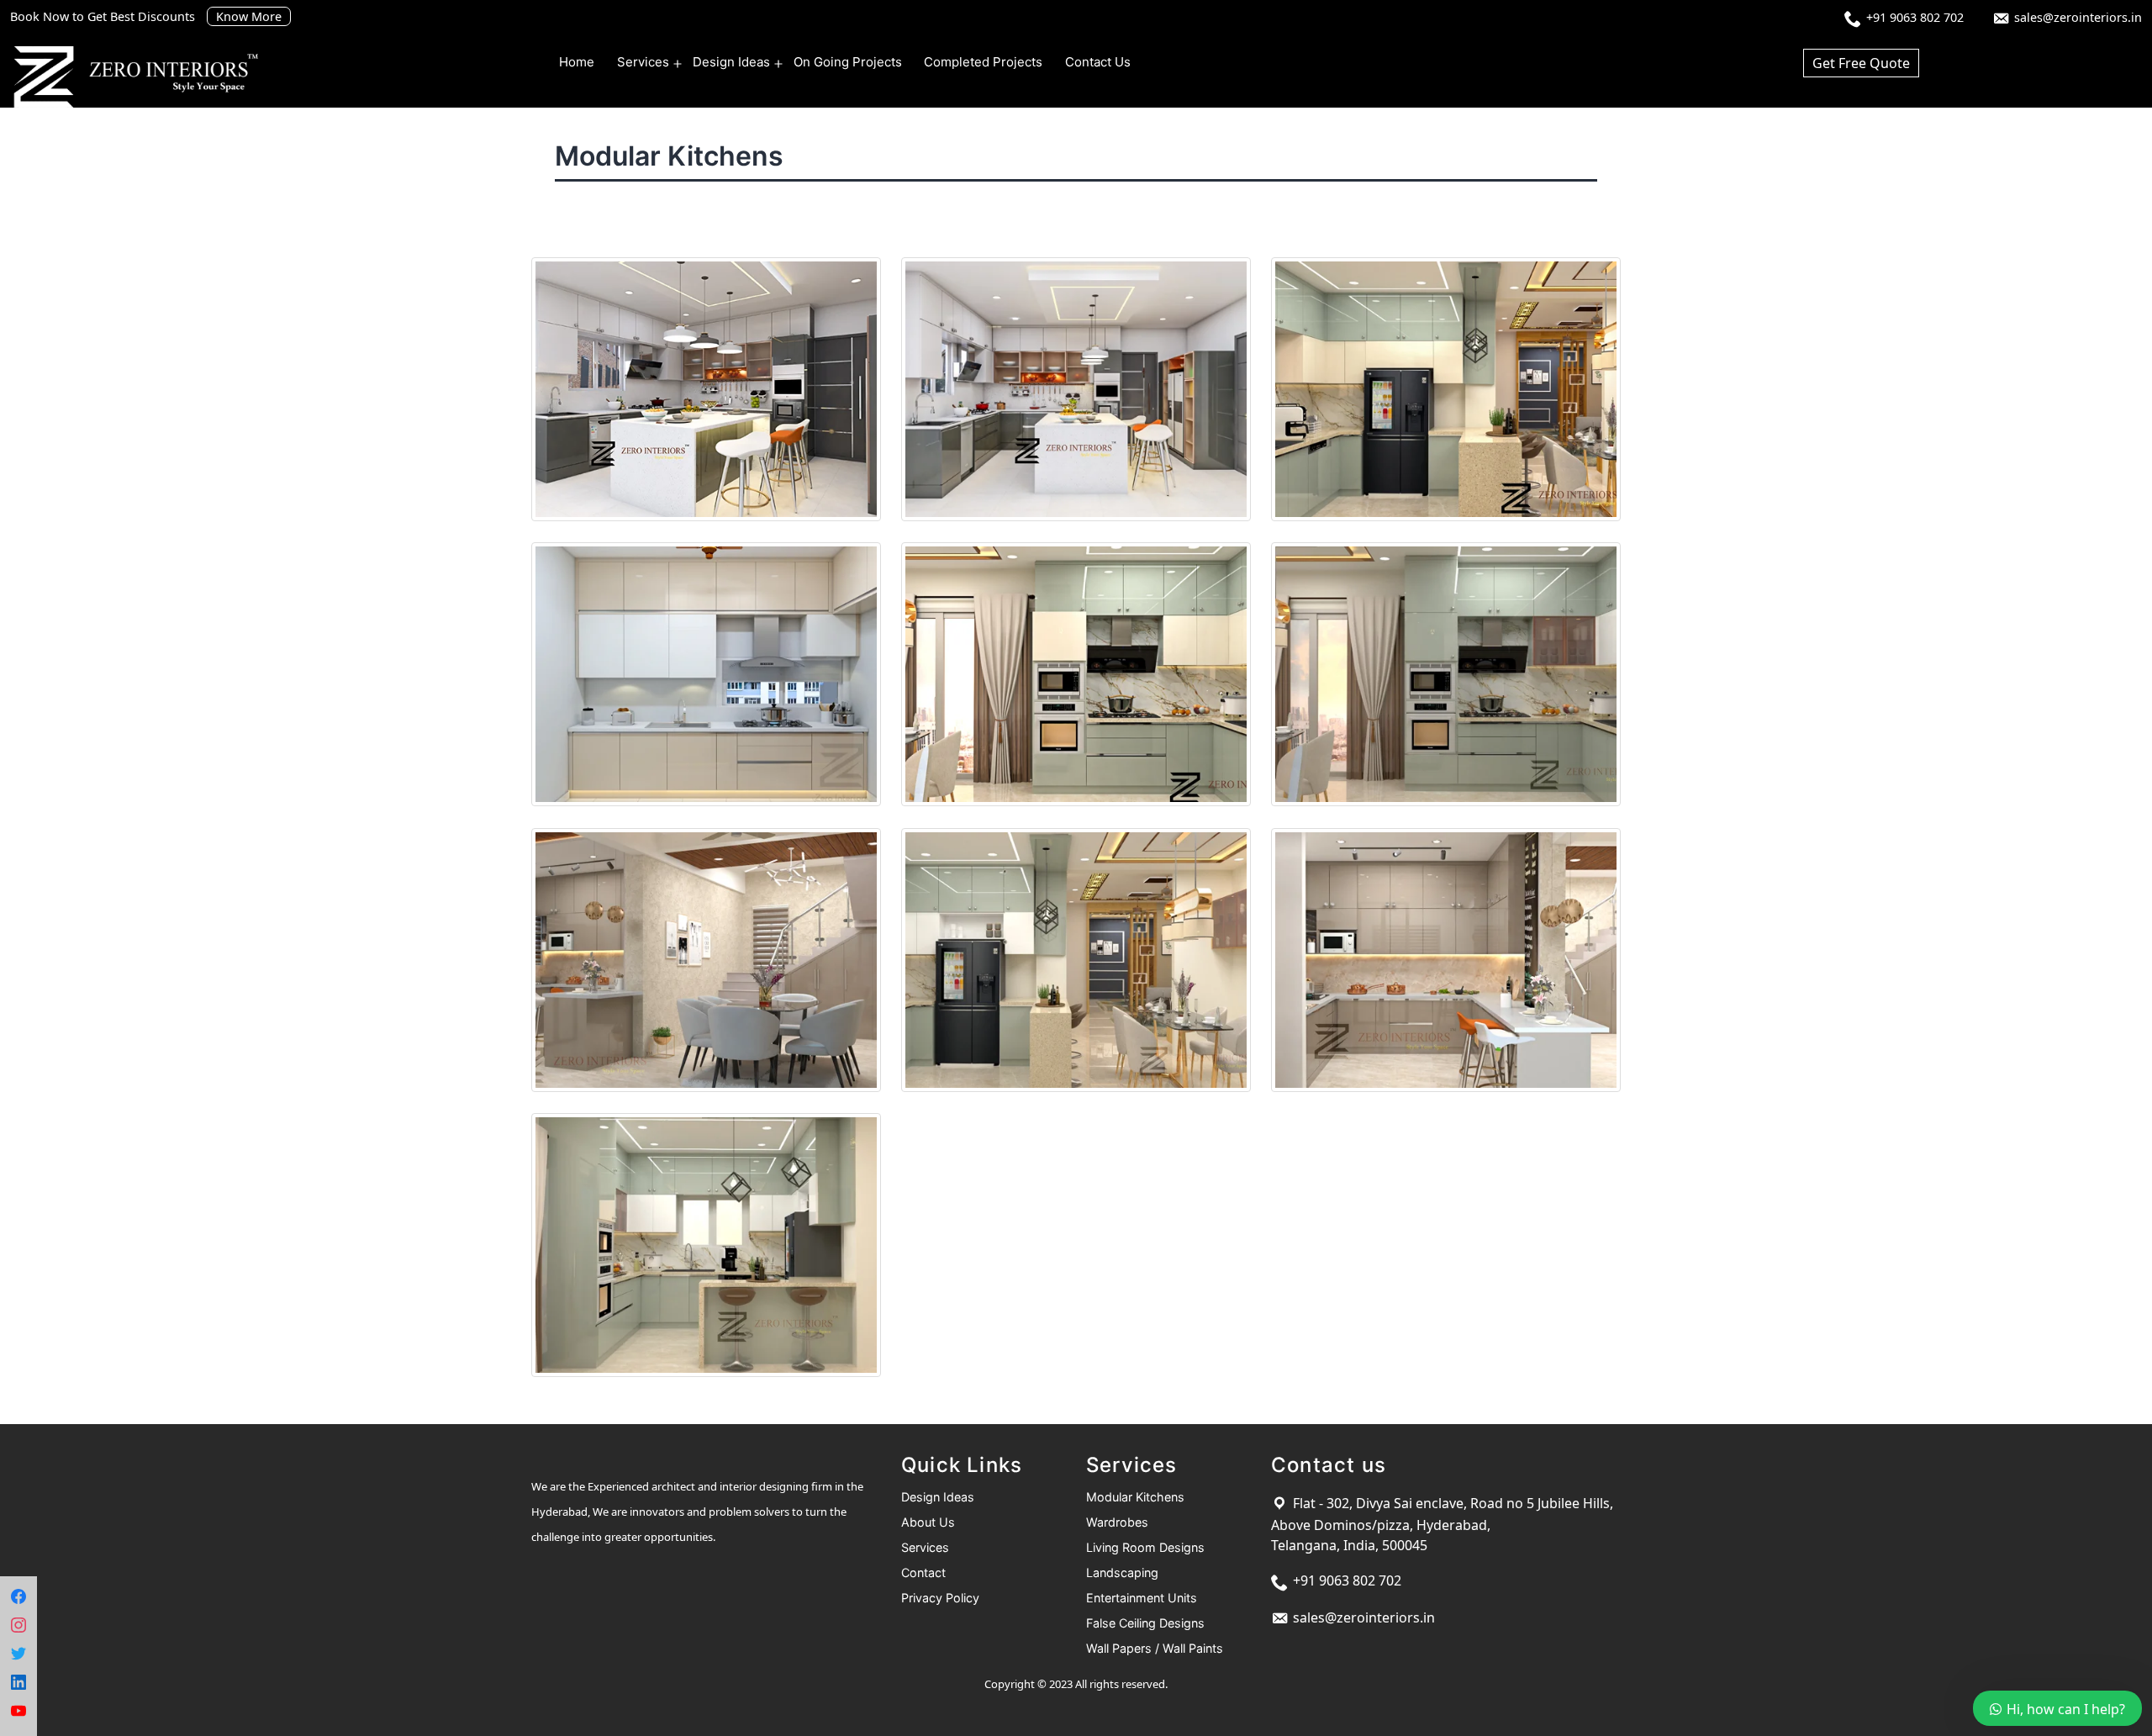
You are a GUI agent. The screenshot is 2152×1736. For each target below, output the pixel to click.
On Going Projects (848, 62)
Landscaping (1122, 1572)
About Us (928, 1522)
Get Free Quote (1861, 63)
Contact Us (1098, 62)
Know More (249, 16)
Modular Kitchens (1135, 1497)
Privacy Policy (940, 1598)
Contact (923, 1572)
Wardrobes (1117, 1522)
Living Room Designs (1145, 1547)
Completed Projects (983, 62)
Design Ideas (731, 62)
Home (577, 62)
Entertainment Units (1142, 1598)
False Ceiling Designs (1145, 1623)
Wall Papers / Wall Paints (1155, 1648)
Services (643, 62)
